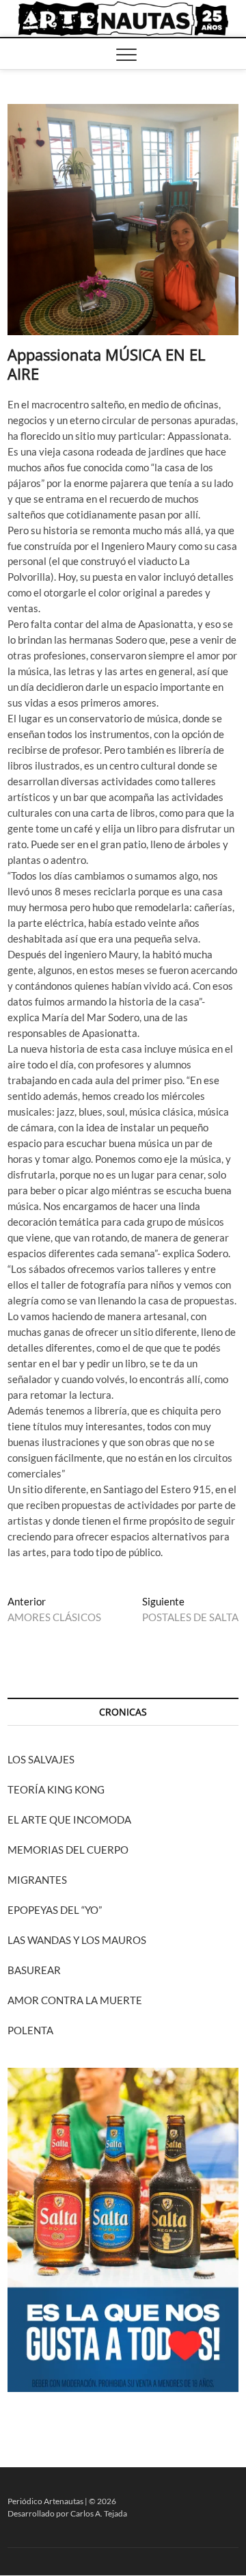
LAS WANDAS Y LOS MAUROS (77, 1940)
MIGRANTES (37, 1880)
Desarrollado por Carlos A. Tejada (67, 2513)
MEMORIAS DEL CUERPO (68, 1850)
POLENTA (30, 2030)
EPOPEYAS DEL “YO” (55, 1910)
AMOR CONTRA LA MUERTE (75, 2000)
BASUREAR (34, 1970)
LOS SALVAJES (41, 1759)
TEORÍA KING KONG (56, 1789)
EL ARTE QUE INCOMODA (69, 1819)
